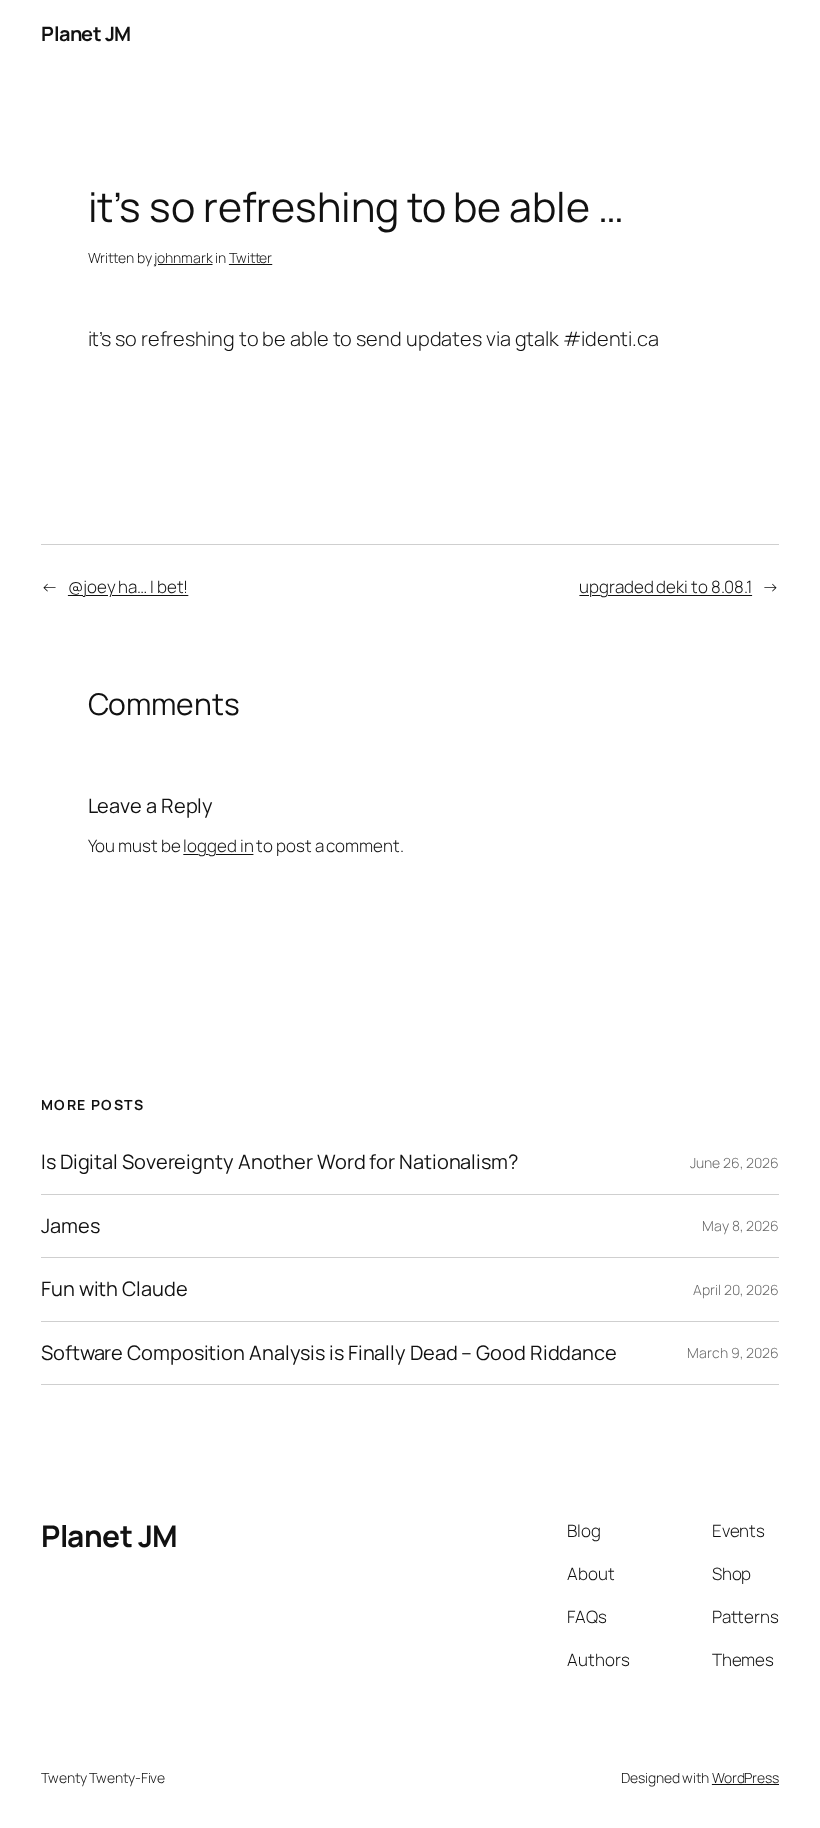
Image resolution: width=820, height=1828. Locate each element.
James (70, 1226)
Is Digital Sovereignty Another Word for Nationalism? (279, 1162)
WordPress (745, 1777)
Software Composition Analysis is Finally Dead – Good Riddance (329, 1353)
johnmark (183, 257)
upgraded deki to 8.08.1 (665, 586)
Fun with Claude (114, 1289)
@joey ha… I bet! (128, 586)
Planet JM (86, 33)
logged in (218, 845)
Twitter (250, 257)
